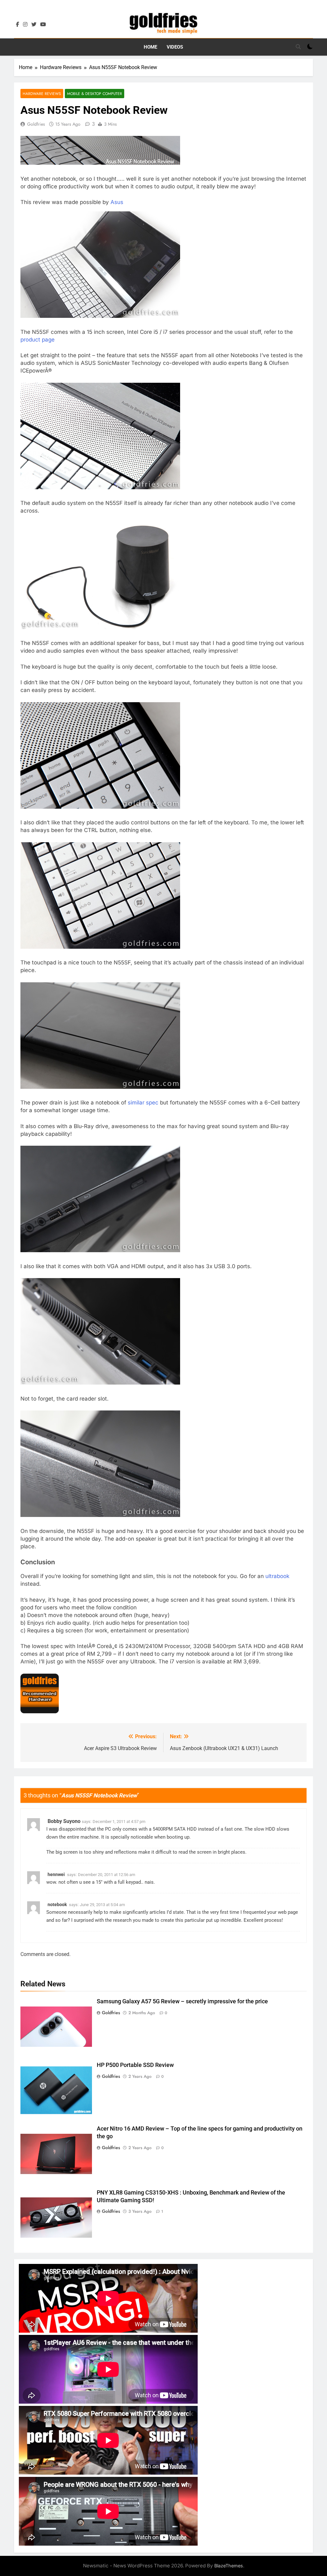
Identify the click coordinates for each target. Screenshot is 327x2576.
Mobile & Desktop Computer (95, 94)
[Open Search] (298, 47)
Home (150, 47)
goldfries (36, 124)
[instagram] (25, 25)
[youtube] (43, 25)
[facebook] (18, 25)
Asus (117, 202)
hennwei (56, 1874)
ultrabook (277, 1576)
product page (38, 340)
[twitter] (34, 25)
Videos (175, 47)
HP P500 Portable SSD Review (135, 2065)
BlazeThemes (229, 2566)
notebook (57, 1905)
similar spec (143, 1103)
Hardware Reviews (42, 94)
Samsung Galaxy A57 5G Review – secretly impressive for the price (182, 2001)
